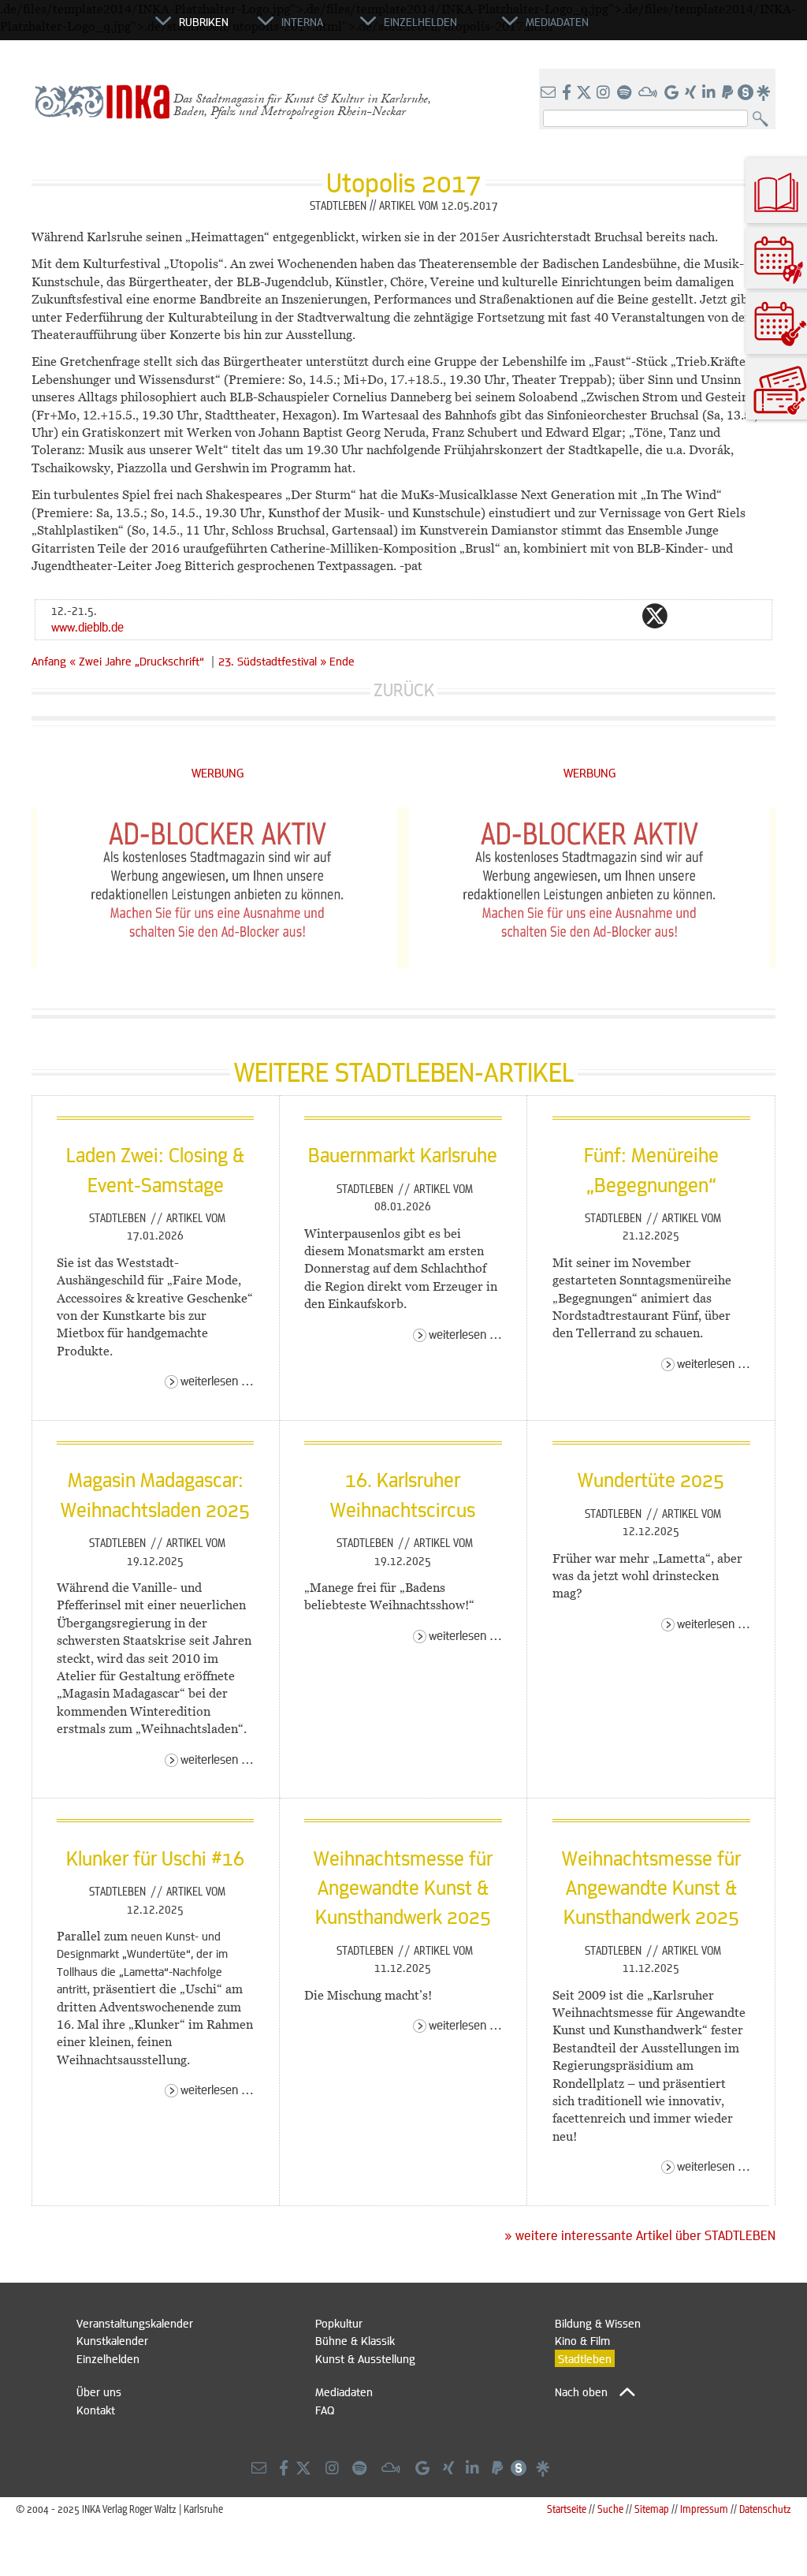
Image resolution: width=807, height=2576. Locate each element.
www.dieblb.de (87, 626)
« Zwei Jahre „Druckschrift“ (140, 661)
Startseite (567, 2509)
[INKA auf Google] (673, 93)
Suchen (764, 119)
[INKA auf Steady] (746, 93)
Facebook (623, 616)
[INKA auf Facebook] (568, 93)
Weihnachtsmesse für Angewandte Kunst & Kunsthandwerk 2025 (403, 1887)
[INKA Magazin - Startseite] (84, 28)
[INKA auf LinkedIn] (710, 93)
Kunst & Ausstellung (365, 2358)
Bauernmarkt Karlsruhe (403, 1154)
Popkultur (339, 2323)
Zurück (404, 690)
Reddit (686, 616)
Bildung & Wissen (598, 2323)
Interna (302, 21)
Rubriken (204, 21)
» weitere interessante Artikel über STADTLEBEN (640, 2235)
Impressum (704, 2509)
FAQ (325, 2410)
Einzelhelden (108, 2358)
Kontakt (96, 2410)
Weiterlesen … (217, 1380)
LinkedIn (718, 616)
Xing (749, 616)
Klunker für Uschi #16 (155, 1858)
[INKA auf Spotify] (626, 93)
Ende (342, 661)
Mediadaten (344, 2391)
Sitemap (652, 2509)
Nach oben (581, 2391)
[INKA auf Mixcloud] (649, 93)
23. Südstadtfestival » (272, 661)
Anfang (49, 661)
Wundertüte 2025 (651, 1479)
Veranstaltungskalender (135, 2323)
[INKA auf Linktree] (764, 93)
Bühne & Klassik (355, 2340)
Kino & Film (582, 2340)
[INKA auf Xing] (692, 93)
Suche (610, 2509)
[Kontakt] (550, 93)
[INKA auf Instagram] (605, 93)
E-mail (560, 616)
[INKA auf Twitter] (584, 93)
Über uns (99, 2391)
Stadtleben (119, 1217)
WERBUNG (218, 772)
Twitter (655, 616)
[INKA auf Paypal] (729, 93)
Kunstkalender (112, 2340)
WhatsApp (592, 616)
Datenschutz (765, 2509)
